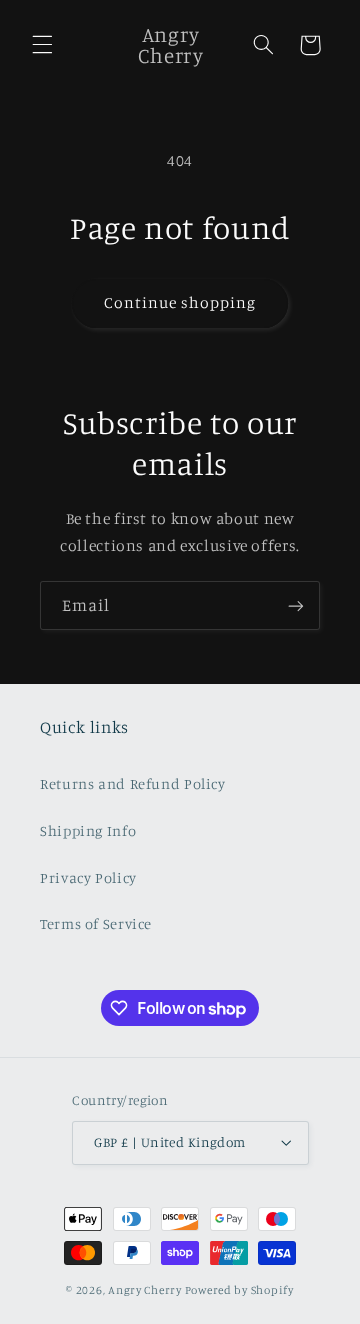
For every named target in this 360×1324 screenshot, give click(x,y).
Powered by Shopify (239, 1290)
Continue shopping (180, 302)
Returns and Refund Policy (133, 783)
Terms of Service (96, 923)
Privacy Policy (88, 877)
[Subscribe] (296, 605)
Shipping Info (88, 830)
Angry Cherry (145, 1290)
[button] (42, 45)
